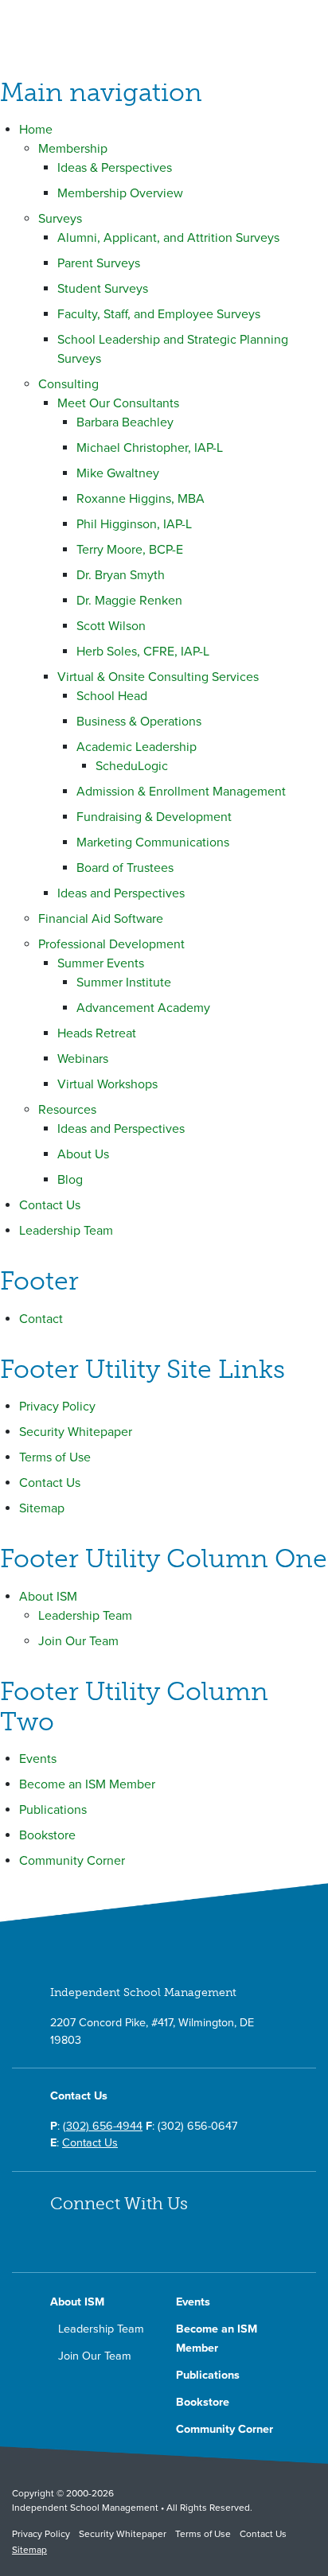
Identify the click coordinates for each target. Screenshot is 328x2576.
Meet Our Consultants (118, 403)
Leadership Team (66, 1231)
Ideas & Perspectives (115, 168)
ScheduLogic (132, 766)
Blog (70, 1180)
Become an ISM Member (87, 1784)
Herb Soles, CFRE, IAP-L (143, 652)
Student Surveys (103, 289)
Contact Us (50, 1205)
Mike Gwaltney (118, 473)
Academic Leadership (137, 747)
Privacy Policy (57, 1407)
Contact (41, 1319)
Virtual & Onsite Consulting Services (158, 677)
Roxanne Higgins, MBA (141, 499)
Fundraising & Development (154, 817)
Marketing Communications (153, 842)
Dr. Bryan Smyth (121, 575)
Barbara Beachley (125, 422)
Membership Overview (120, 193)
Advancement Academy (143, 1008)
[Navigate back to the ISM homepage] (90, 29)
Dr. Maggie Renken (129, 601)
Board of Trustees (125, 868)
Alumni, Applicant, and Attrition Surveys (168, 238)
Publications (53, 1810)
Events (38, 1759)
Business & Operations (139, 722)
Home (36, 130)
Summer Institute (124, 983)
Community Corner (72, 1861)
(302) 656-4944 (103, 2126)
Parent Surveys (99, 263)
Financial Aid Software (101, 919)
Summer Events (101, 963)
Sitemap (42, 1508)
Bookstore (47, 1835)
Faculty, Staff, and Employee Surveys (159, 314)
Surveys (60, 219)
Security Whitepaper (76, 1432)
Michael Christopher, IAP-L (150, 448)
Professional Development (111, 944)
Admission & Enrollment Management (181, 792)
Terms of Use (55, 1457)
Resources (67, 1110)
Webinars (83, 1059)
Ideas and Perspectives (121, 893)
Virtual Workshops (107, 1084)
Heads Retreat (97, 1033)
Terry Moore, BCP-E (130, 550)
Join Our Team (78, 1641)
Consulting (68, 384)
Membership (73, 149)
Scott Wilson (111, 626)
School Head (112, 696)
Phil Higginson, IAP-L (134, 524)
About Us (83, 1154)
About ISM (48, 1597)
